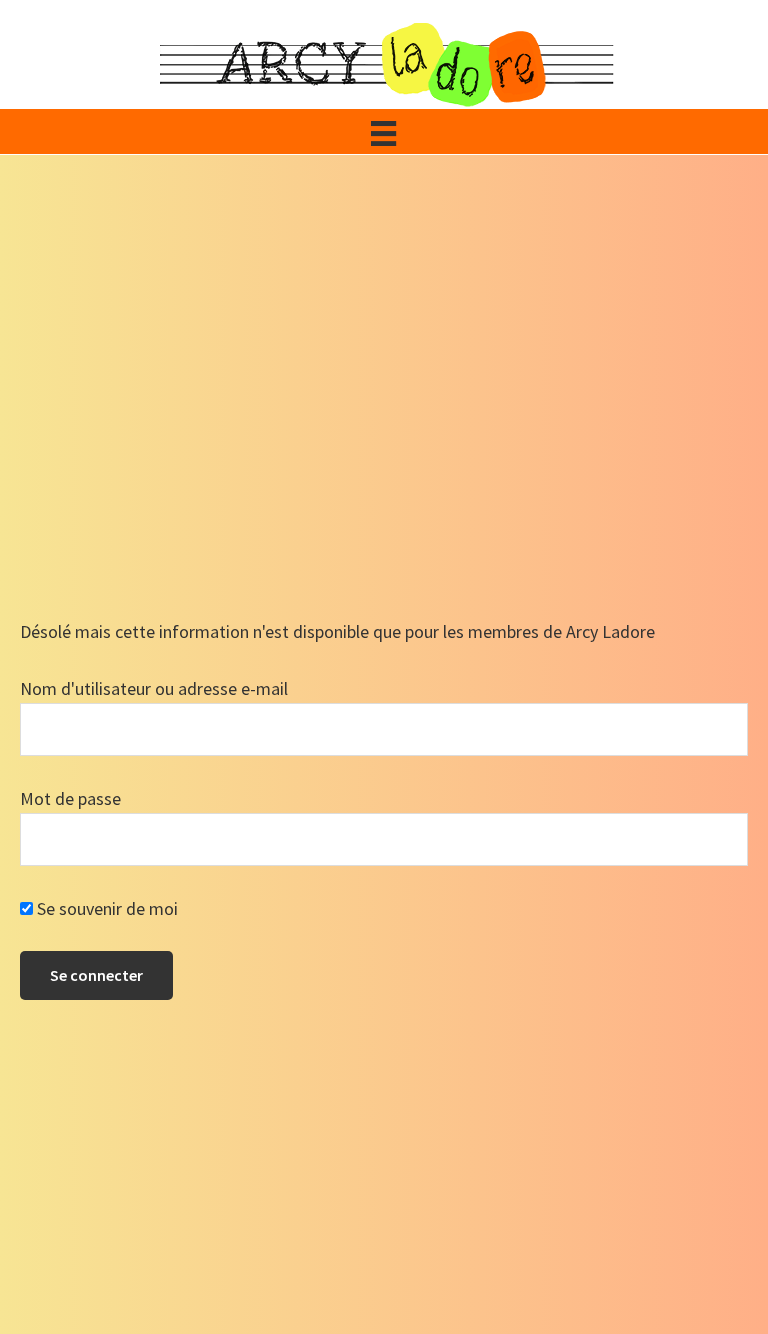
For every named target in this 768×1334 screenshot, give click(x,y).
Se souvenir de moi (105, 908)
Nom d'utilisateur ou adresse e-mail (154, 688)
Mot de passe (70, 798)
